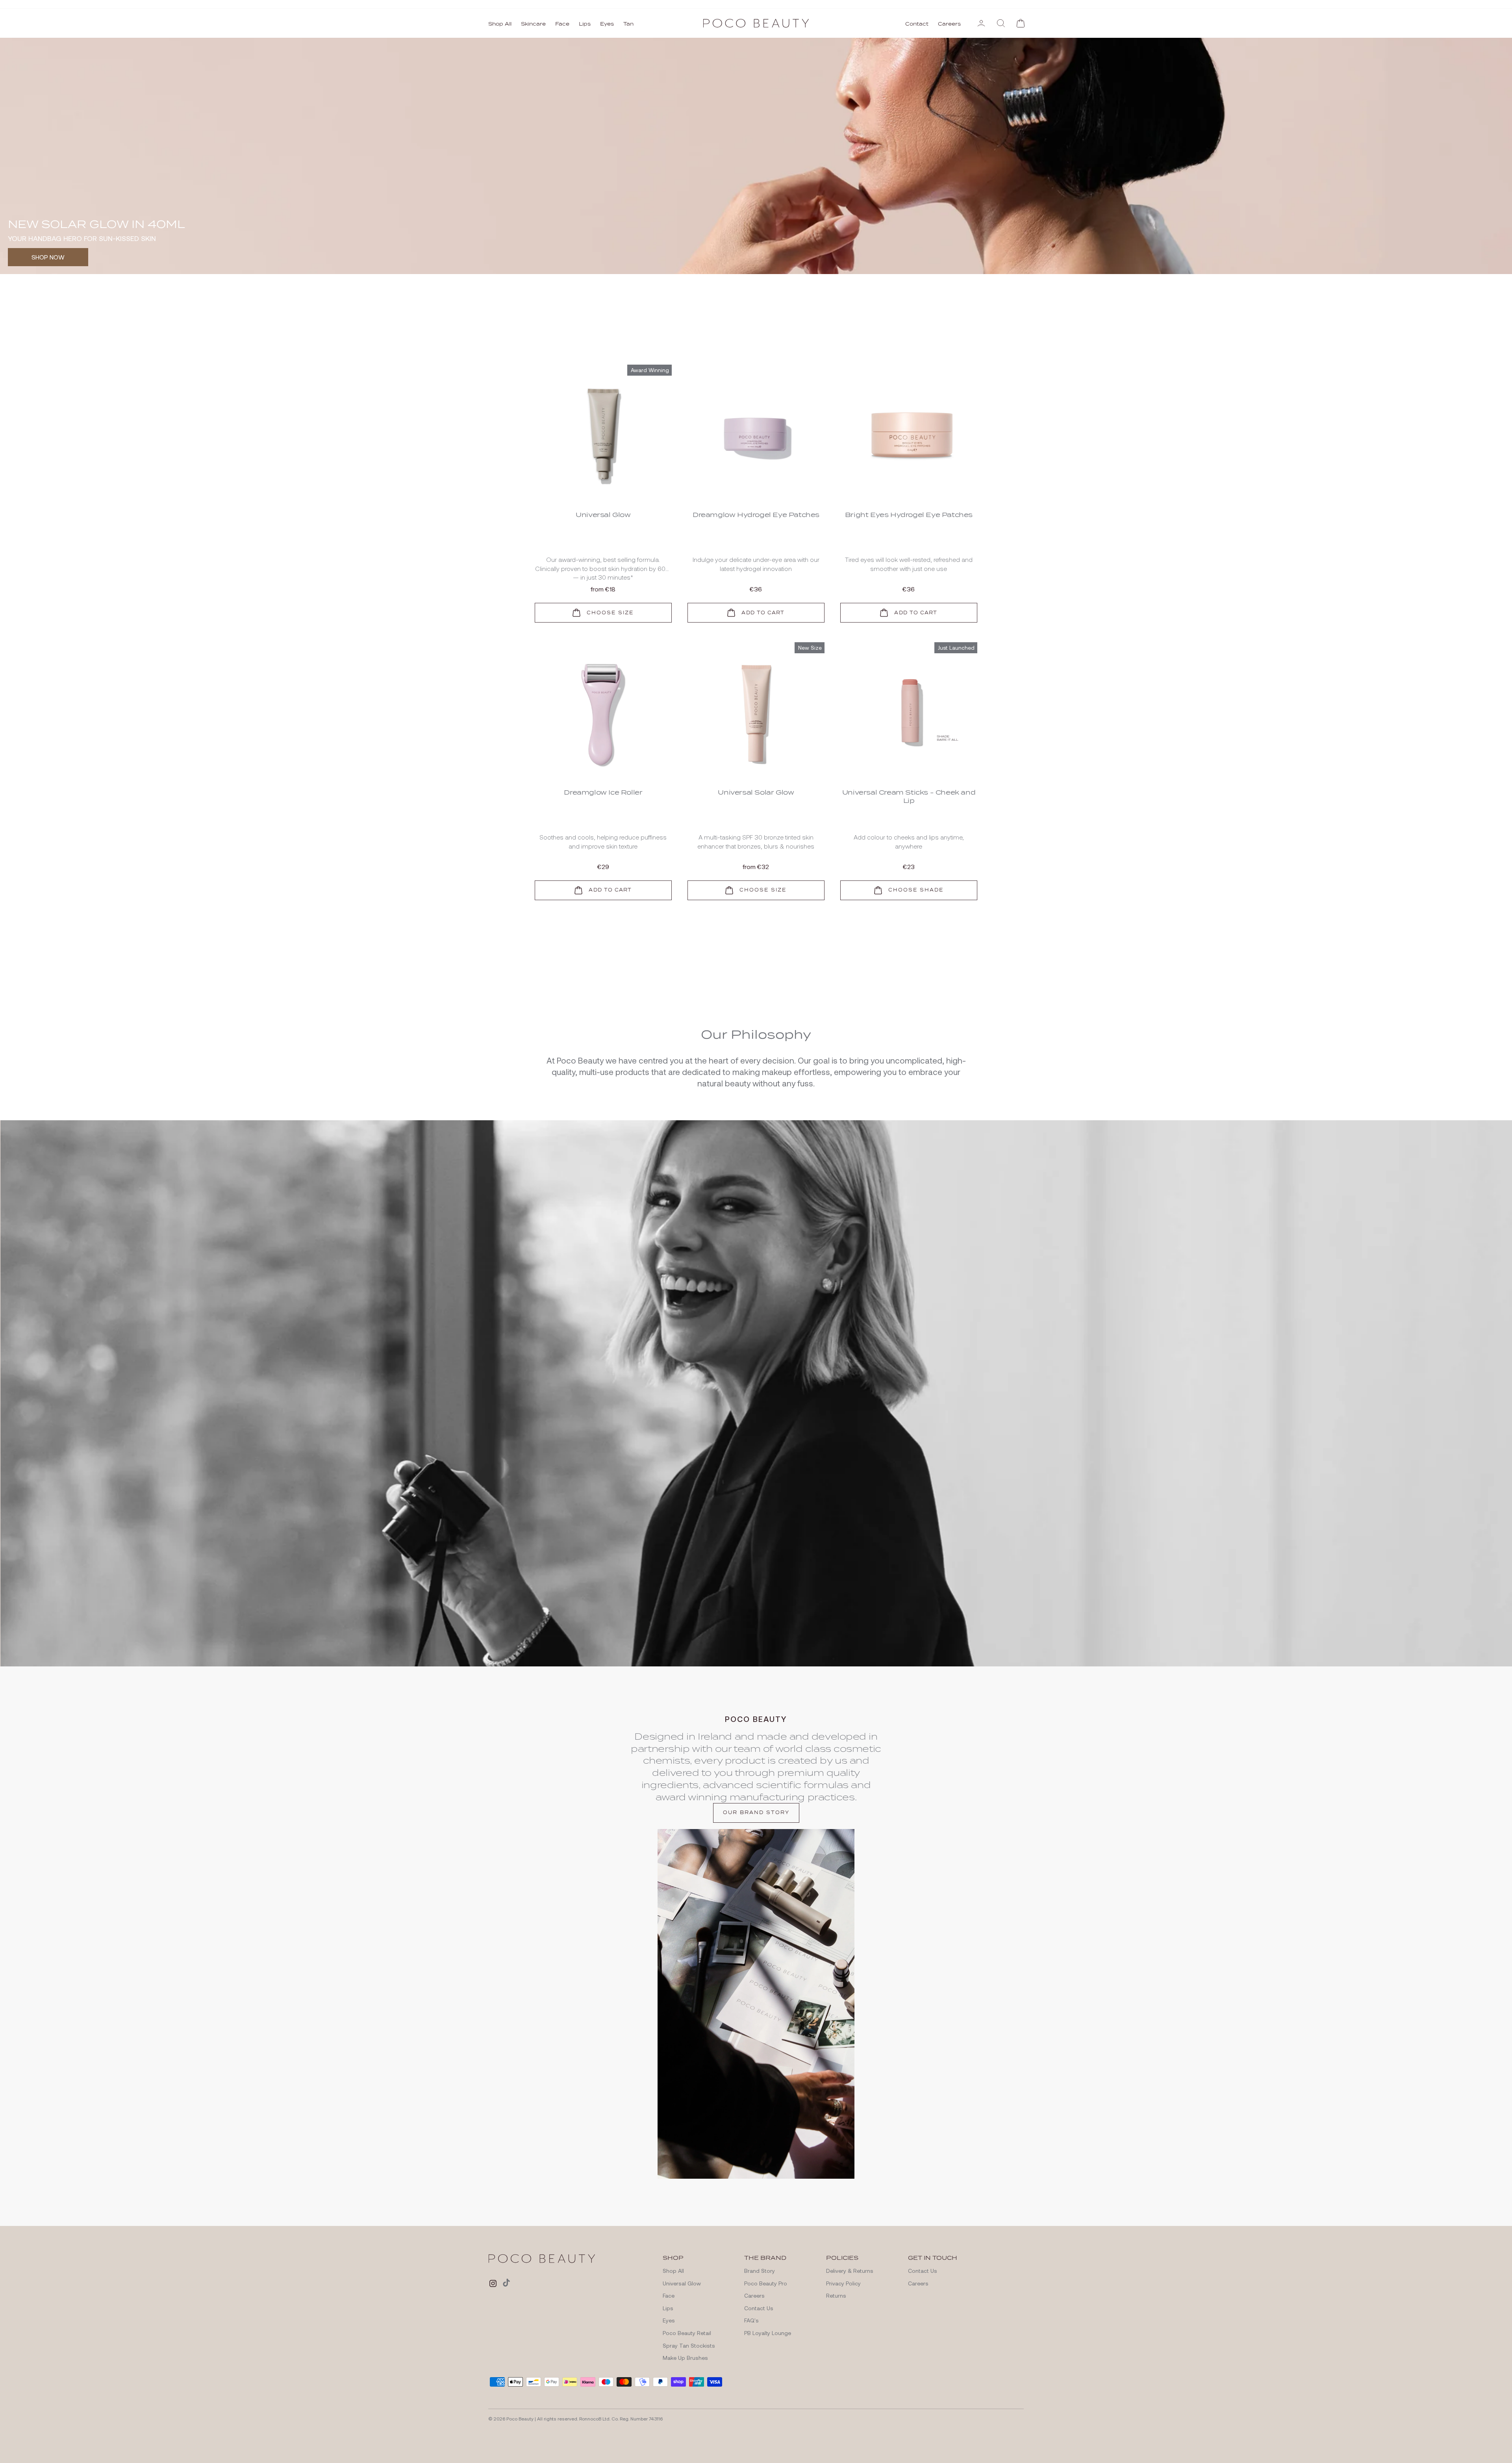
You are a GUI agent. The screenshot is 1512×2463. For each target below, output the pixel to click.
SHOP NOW (48, 257)
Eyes (607, 24)
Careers (949, 24)
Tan (628, 24)
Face (562, 24)
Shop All (500, 24)
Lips (585, 24)
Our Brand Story (756, 2034)
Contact (917, 24)
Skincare (533, 24)
